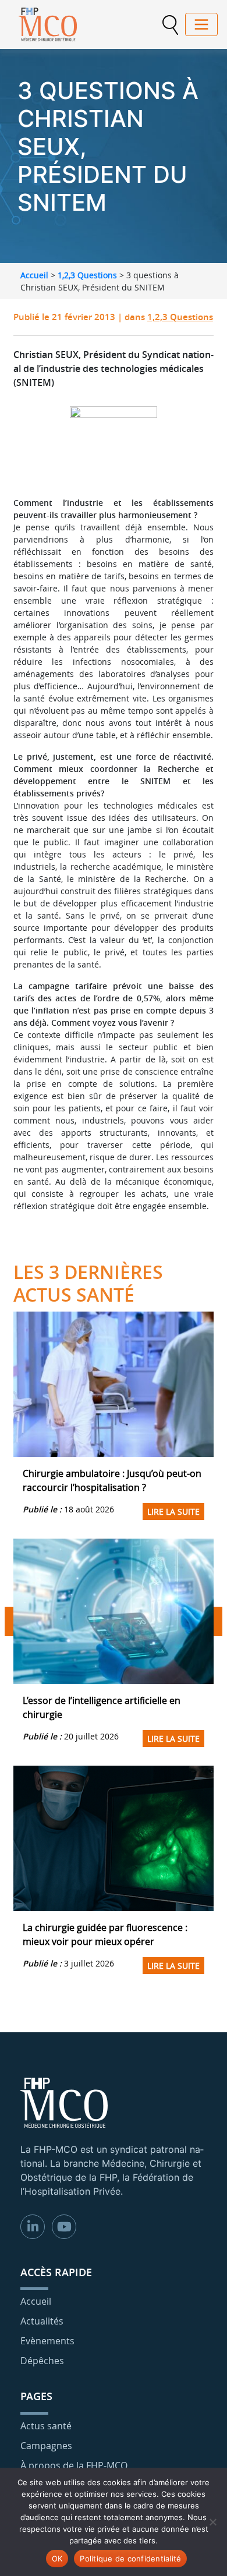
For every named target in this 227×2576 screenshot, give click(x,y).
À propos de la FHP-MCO (74, 2465)
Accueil (34, 275)
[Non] (212, 2522)
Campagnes (46, 2446)
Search (170, 25)
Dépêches (42, 2361)
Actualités (42, 2321)
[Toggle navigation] (201, 24)
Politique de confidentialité (130, 2559)
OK (57, 2559)
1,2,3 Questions (87, 275)
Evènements (47, 2341)
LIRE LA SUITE (173, 1512)
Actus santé (46, 2426)
